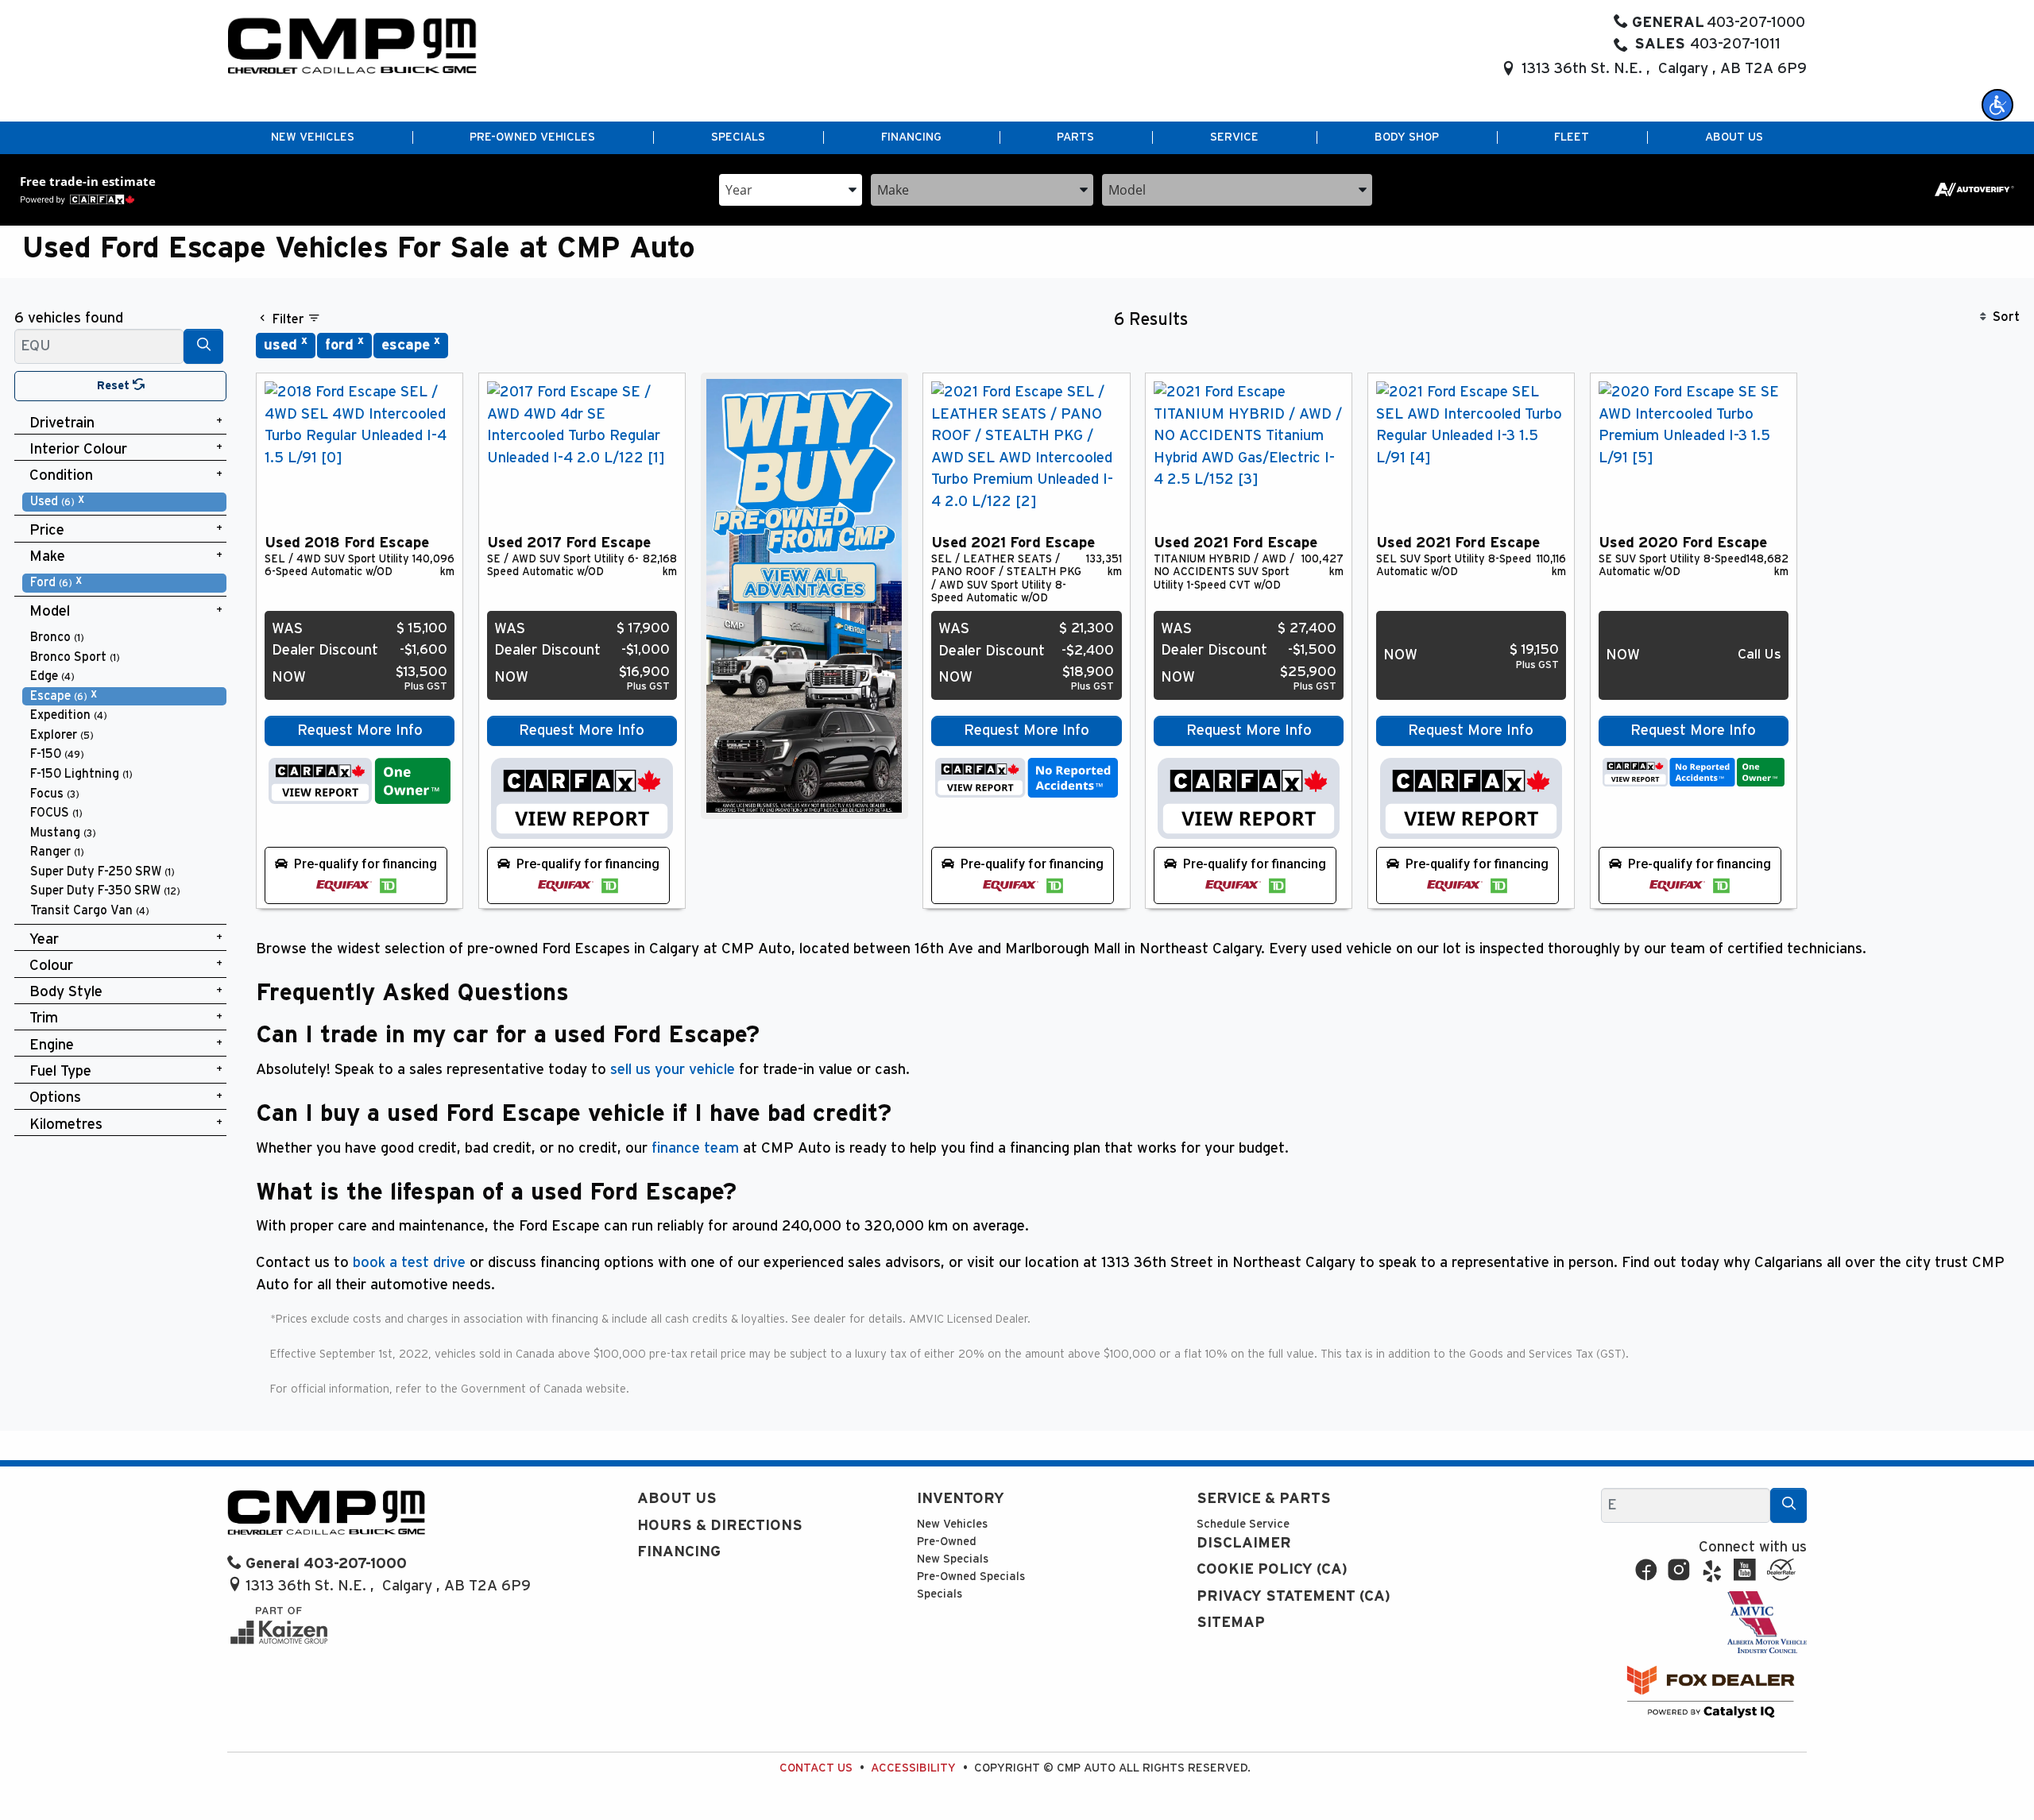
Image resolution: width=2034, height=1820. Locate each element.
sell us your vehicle (673, 1070)
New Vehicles (952, 1524)
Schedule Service (1243, 1524)
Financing (679, 1552)
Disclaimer (1244, 1543)
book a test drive (409, 1263)
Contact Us (816, 1768)
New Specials (953, 1559)
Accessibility (913, 1768)
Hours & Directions (720, 1526)
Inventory (961, 1499)
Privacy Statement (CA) (1293, 1596)
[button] (1997, 105)
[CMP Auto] (352, 46)
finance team (695, 1148)
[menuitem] (125, 502)
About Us (677, 1499)
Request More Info (360, 730)
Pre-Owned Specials (971, 1577)
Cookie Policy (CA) (1272, 1569)
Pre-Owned (947, 1542)
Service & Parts (1264, 1499)
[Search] (203, 346)
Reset (115, 386)
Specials (940, 1594)
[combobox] (791, 189)
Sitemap (1231, 1623)
